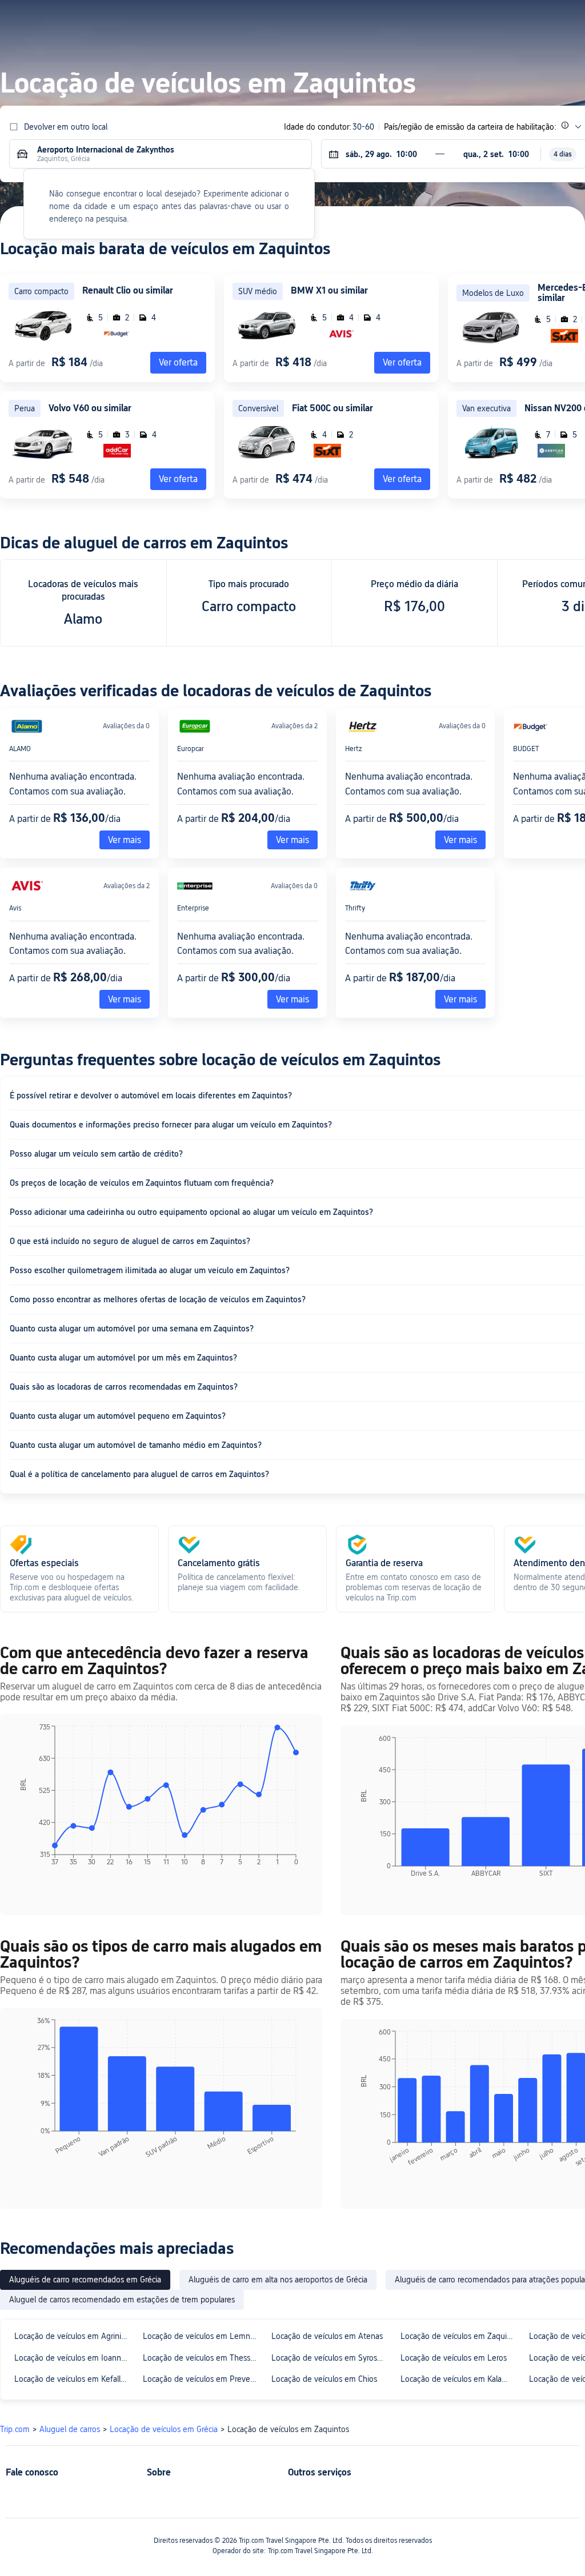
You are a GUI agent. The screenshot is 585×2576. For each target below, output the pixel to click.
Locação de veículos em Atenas (327, 2336)
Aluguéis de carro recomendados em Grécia (85, 2280)
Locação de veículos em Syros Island (330, 2358)
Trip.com (15, 2429)
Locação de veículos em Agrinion (72, 2336)
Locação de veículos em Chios (324, 2379)
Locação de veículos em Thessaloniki (202, 2358)
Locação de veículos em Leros (454, 2358)
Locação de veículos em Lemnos (201, 2336)
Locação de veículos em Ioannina (73, 2358)
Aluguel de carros (70, 2429)
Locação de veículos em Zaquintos (460, 2336)
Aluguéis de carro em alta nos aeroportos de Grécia (278, 2280)
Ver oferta (402, 362)
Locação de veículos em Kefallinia (73, 2379)
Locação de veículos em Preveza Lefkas (202, 2379)
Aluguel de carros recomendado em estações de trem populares (122, 2300)
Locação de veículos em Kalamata (460, 2379)
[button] (470, 19)
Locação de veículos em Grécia (164, 2429)
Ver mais (125, 840)
